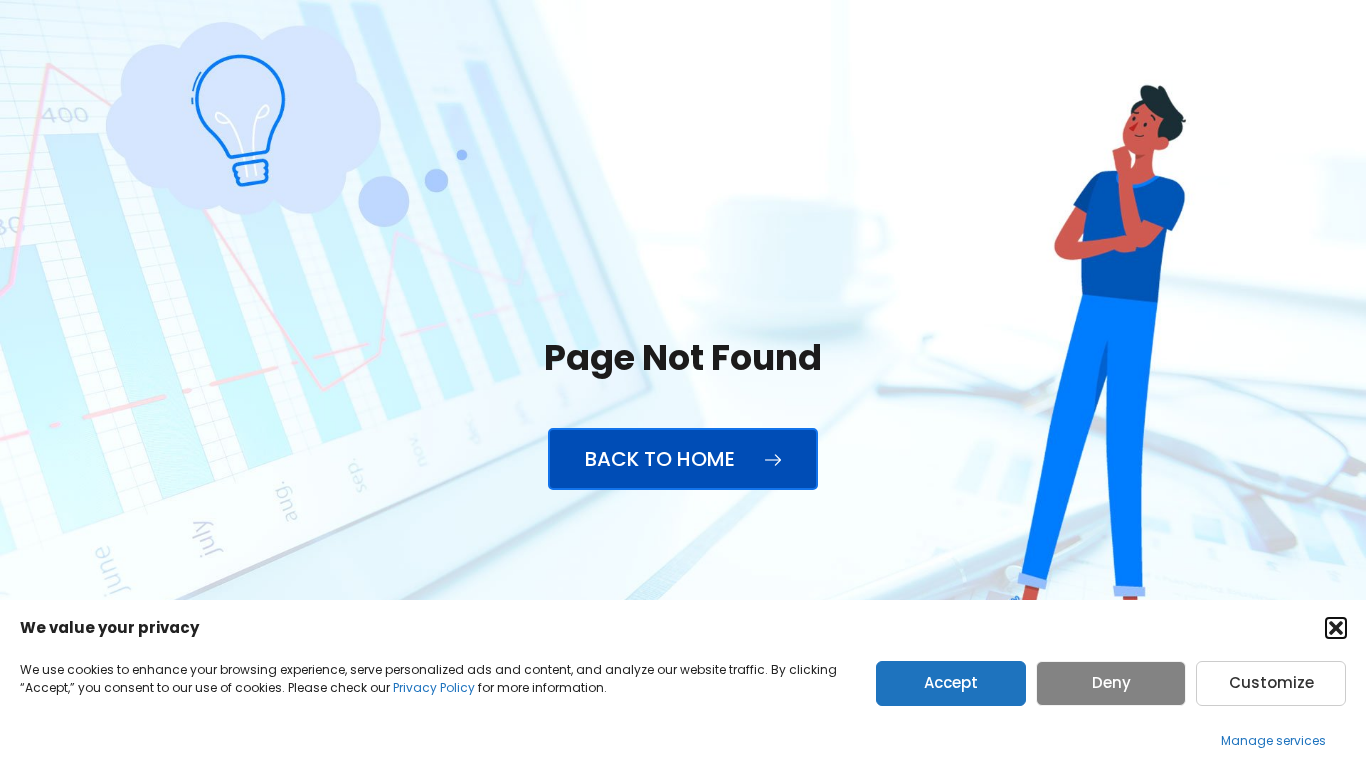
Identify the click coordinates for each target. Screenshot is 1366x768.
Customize (1271, 682)
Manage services (1273, 740)
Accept (951, 682)
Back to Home (662, 459)
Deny (1111, 682)
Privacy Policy (434, 687)
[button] (1336, 628)
